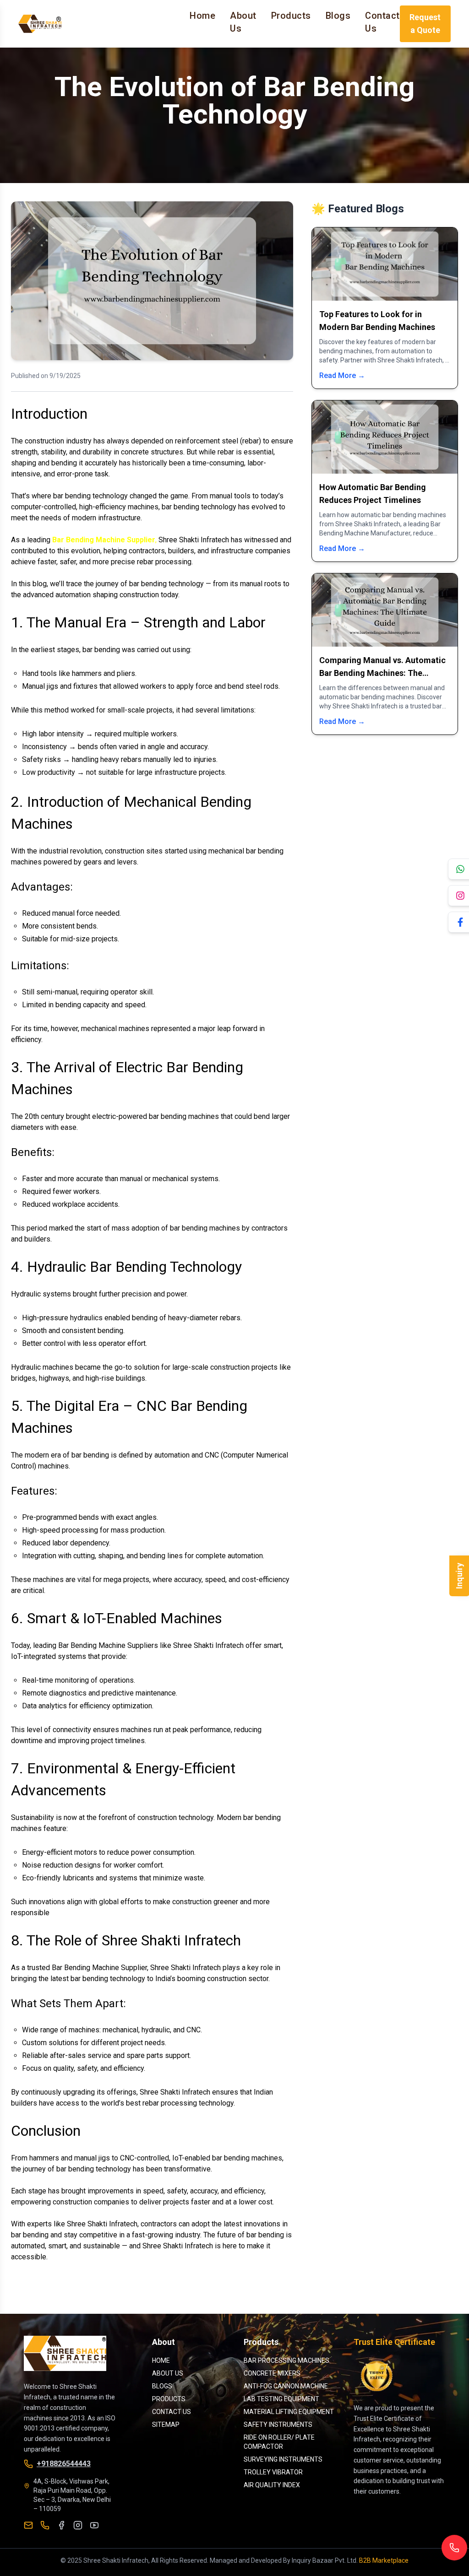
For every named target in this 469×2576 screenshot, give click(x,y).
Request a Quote (425, 24)
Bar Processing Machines (286, 2360)
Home (202, 16)
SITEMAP (166, 2425)
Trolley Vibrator (273, 2472)
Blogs (338, 16)
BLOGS (162, 2386)
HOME (161, 2360)
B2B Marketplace (384, 2560)
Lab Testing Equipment (281, 2399)
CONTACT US (172, 2412)
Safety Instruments (278, 2425)
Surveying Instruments (283, 2459)
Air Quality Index (272, 2485)
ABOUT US (168, 2373)
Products (291, 16)
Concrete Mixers (272, 2373)
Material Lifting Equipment (289, 2412)
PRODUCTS (169, 2399)
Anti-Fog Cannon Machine (286, 2386)
